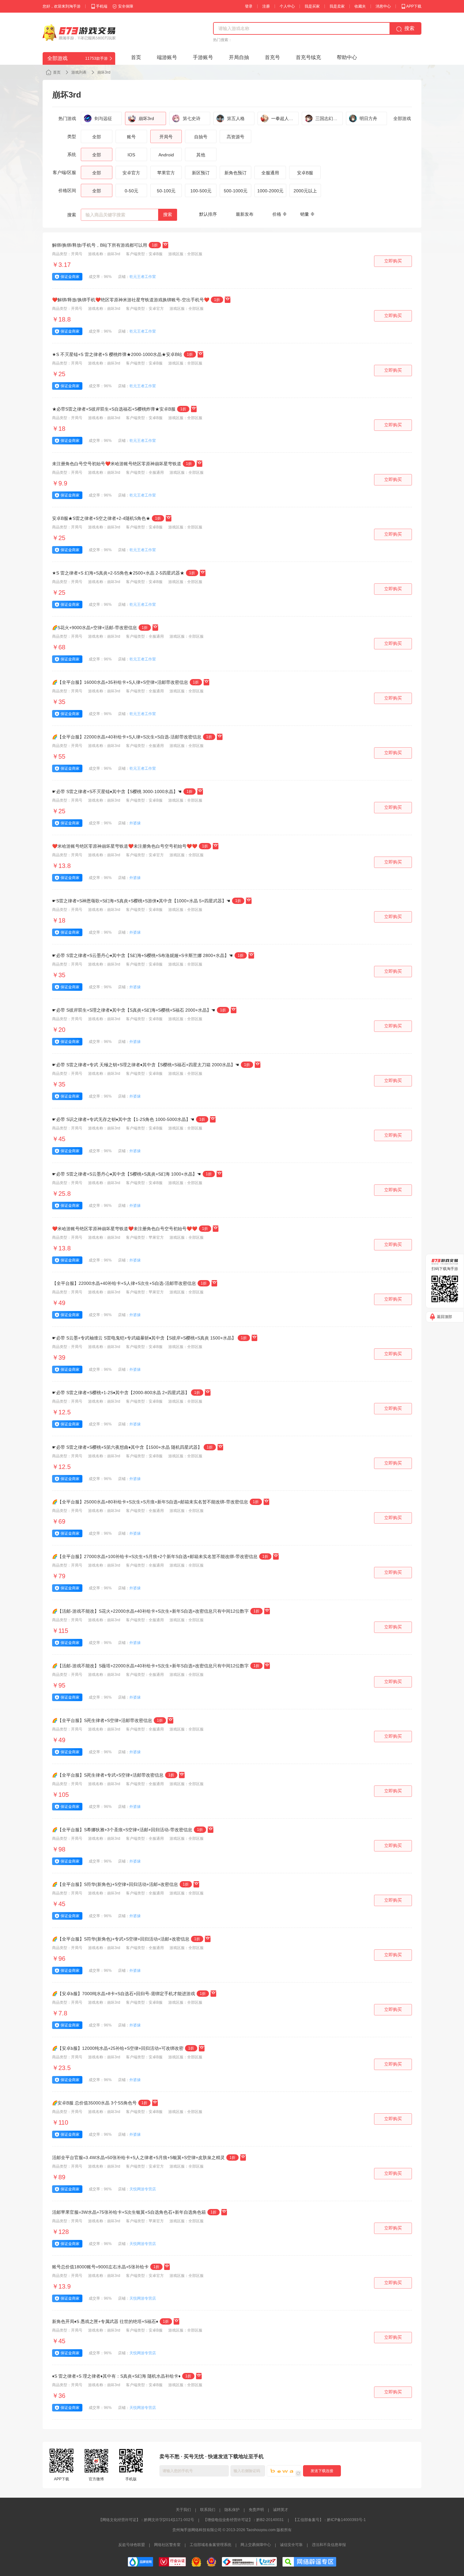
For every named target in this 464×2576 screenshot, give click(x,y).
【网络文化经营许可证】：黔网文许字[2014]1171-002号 (146, 2520)
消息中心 (383, 6)
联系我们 (208, 2510)
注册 (266, 6)
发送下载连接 (322, 2471)
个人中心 (287, 6)
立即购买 (393, 261)
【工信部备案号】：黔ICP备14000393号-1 (329, 2520)
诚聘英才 (281, 2510)
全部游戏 (402, 118)
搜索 (168, 214)
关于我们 (183, 2510)
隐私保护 (232, 2510)
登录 (249, 6)
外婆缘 (135, 823)
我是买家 (312, 6)
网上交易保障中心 (256, 2545)
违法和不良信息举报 (329, 2545)
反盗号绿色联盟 (132, 2545)
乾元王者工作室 (143, 277)
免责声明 (256, 2510)
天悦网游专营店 (143, 2189)
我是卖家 (337, 6)
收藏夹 (360, 6)
